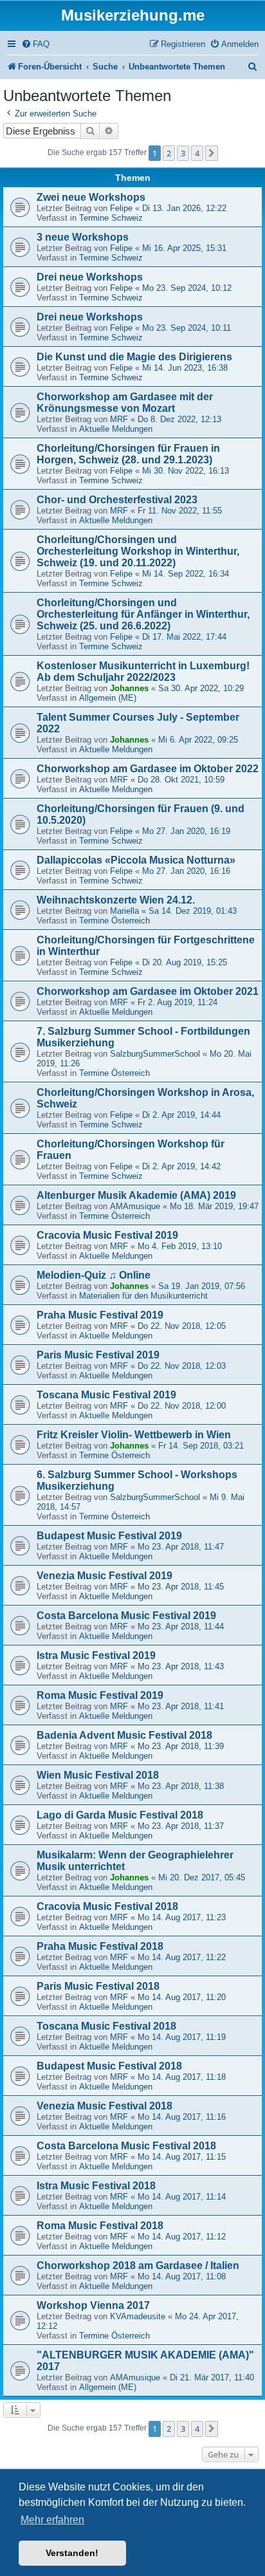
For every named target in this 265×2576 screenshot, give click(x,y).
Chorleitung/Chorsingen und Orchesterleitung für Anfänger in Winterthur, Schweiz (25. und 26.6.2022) (143, 614)
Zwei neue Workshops (91, 197)
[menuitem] (35, 44)
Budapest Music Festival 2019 (109, 1536)
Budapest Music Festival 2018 (109, 2066)
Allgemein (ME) (108, 698)
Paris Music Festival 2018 (98, 1986)
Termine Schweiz (111, 218)
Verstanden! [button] (72, 2553)
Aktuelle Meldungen (116, 429)
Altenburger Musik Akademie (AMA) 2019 (136, 1195)
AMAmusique (135, 1206)
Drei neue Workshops (90, 277)
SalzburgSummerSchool (155, 1054)
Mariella (124, 911)
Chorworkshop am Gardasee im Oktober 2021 (148, 991)
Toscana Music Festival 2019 (106, 1395)
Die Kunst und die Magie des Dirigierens (134, 357)
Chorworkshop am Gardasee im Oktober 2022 (148, 769)
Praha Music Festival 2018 (100, 1946)
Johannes (129, 688)
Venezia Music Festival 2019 (105, 1576)
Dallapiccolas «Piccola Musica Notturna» (136, 860)
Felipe (121, 208)
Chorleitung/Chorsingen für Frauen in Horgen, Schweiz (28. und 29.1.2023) (128, 454)
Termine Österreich (114, 921)
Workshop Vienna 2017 (93, 2305)
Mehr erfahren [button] (52, 2520)
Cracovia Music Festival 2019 (107, 1235)
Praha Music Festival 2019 (100, 1315)
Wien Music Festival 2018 (98, 1775)
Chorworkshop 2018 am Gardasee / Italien (138, 2266)
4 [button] (197, 153)
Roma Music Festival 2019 (100, 1695)
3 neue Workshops (83, 237)
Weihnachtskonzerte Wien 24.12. (116, 900)
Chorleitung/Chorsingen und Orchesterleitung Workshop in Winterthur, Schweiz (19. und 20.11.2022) (138, 551)
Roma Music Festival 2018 (100, 2226)
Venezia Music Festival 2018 (105, 2106)
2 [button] (169, 153)
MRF (119, 419)
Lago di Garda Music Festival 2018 (120, 1815)
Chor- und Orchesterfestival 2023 (117, 500)
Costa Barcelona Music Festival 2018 (126, 2146)
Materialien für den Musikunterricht (143, 1296)
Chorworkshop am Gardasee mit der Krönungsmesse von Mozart (125, 403)
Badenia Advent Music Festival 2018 (124, 1735)
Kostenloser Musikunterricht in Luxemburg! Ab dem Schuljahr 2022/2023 (143, 672)
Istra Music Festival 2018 (96, 2186)
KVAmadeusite (138, 2316)
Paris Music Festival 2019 (98, 1355)
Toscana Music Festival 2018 (106, 2026)
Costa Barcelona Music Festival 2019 (126, 1616)
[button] (212, 153)
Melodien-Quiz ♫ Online (94, 1275)
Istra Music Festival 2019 (96, 1655)
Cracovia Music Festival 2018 (107, 1906)
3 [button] (183, 153)
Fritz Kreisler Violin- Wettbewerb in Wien (134, 1435)
